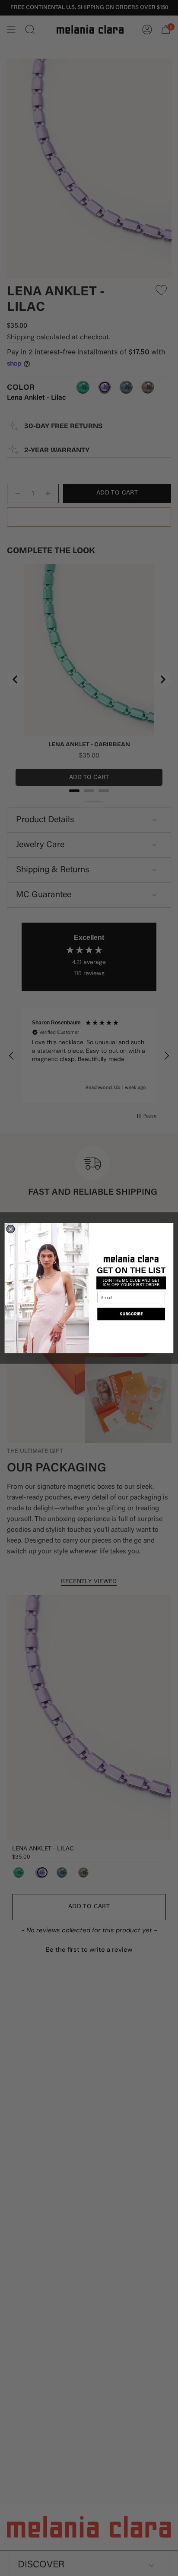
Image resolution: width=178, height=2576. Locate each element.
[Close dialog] (11, 1229)
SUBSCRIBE (131, 1313)
